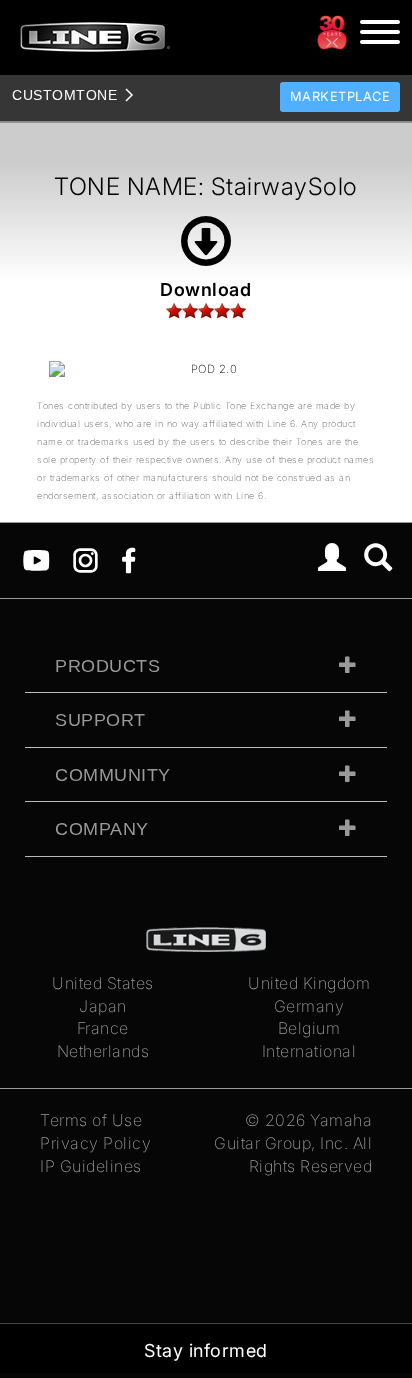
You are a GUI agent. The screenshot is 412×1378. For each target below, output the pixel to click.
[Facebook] (128, 559)
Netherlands (103, 1051)
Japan (103, 1006)
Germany (309, 1006)
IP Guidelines (91, 1166)
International (309, 1051)
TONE (64, 95)
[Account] (332, 560)
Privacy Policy (95, 1143)
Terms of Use (91, 1120)
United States (103, 983)
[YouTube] (36, 559)
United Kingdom (309, 983)
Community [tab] (113, 775)
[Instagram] (85, 559)
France (103, 1028)
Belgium (309, 1028)
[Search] (378, 560)
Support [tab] (100, 720)
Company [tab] (102, 829)
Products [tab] (107, 666)
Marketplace (340, 96)
